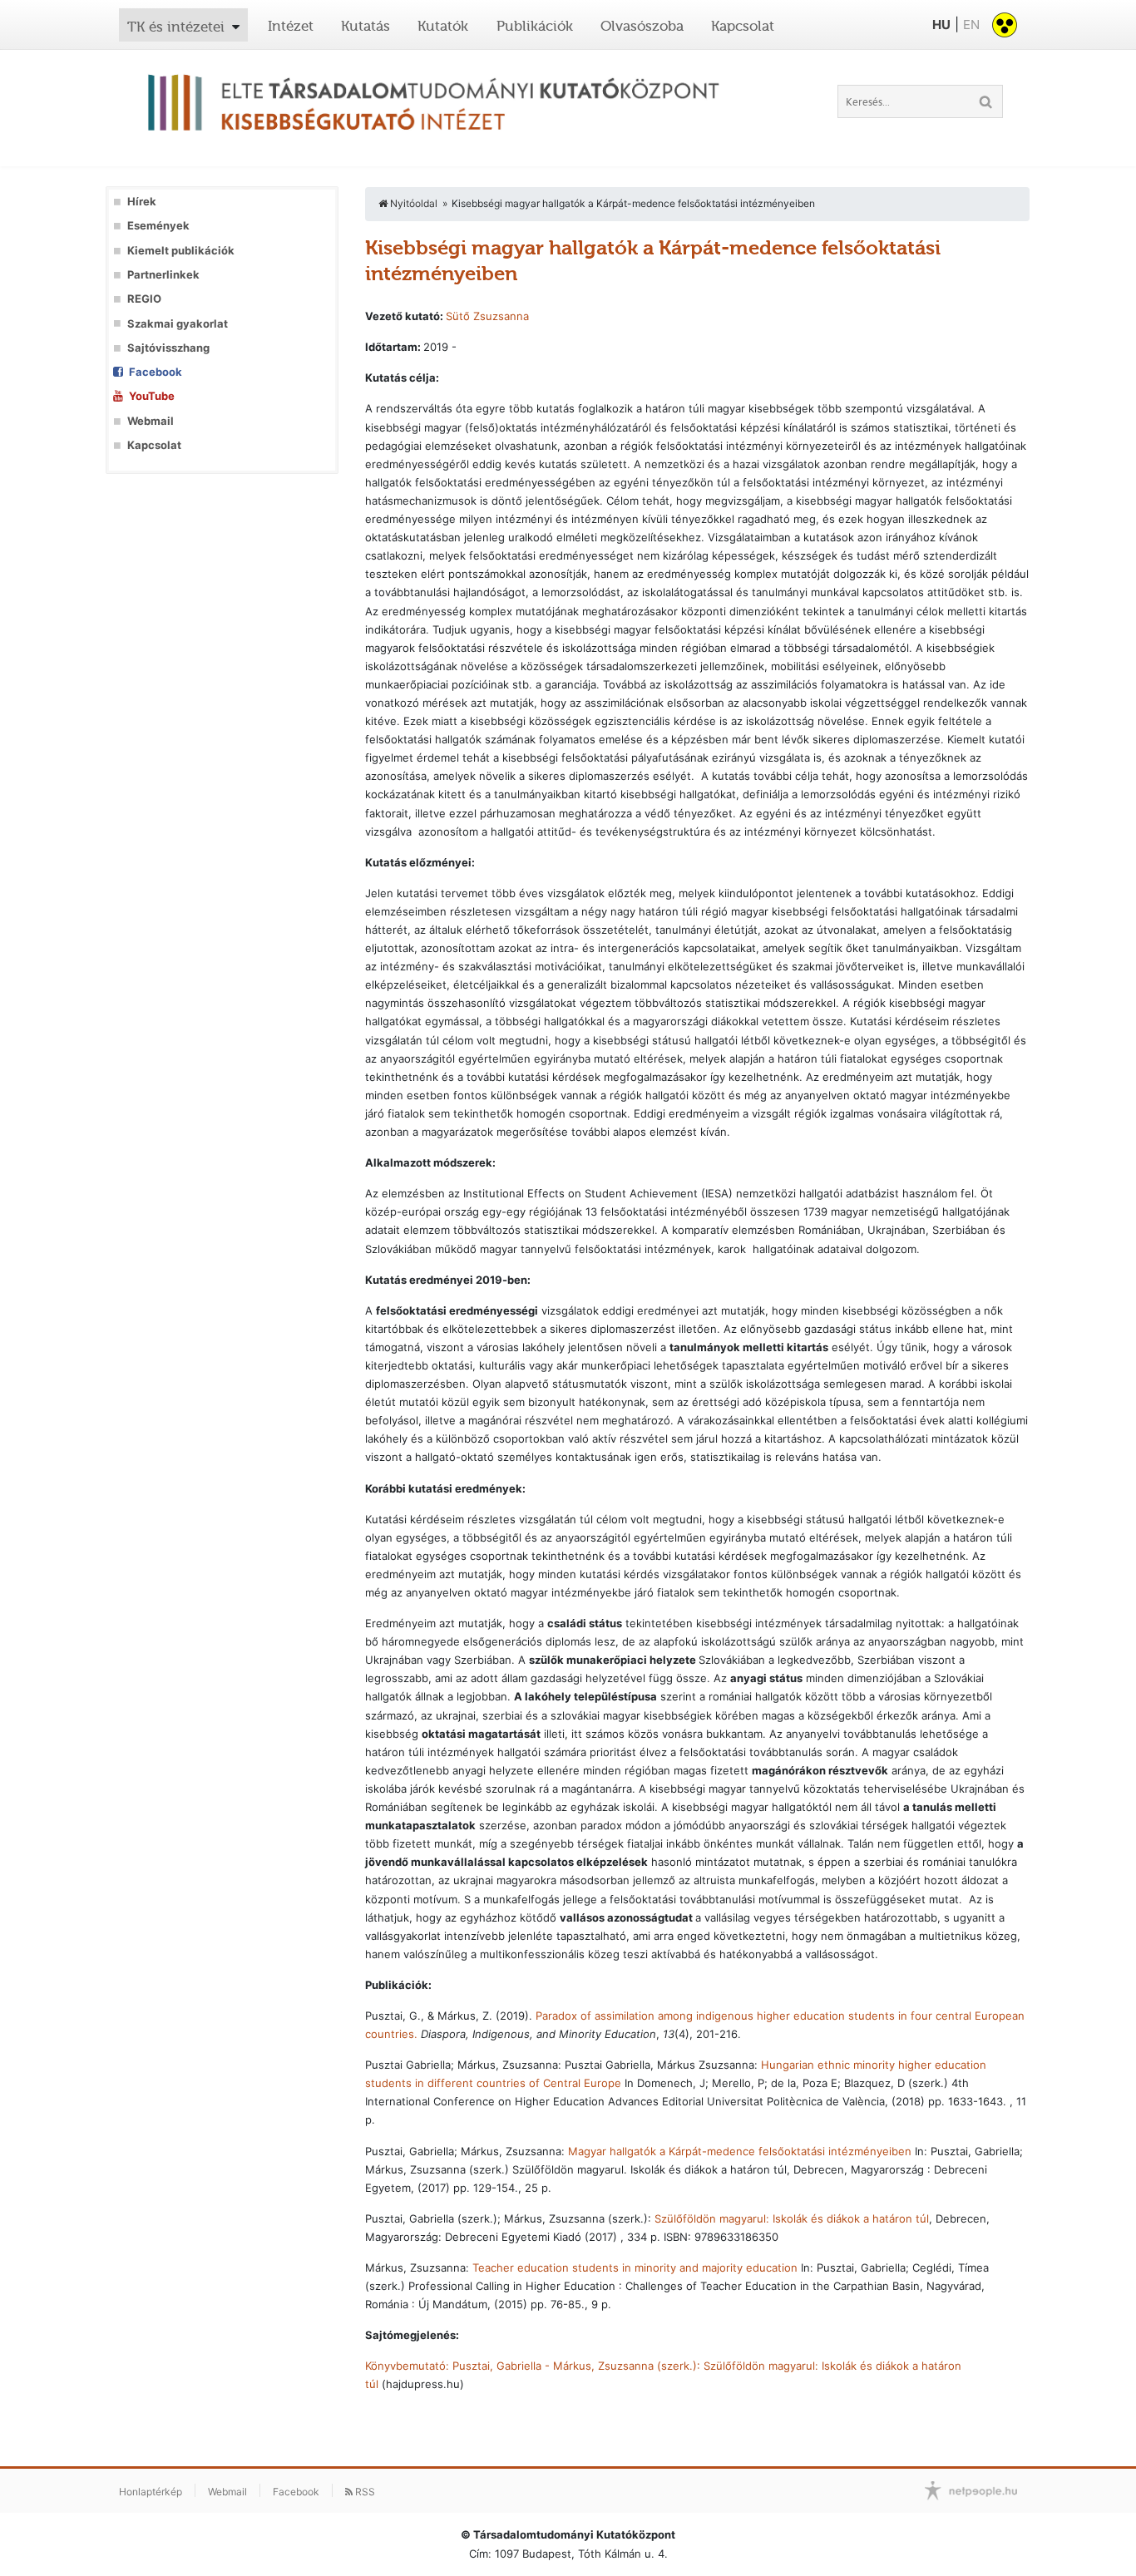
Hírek (142, 202)
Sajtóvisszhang (168, 348)
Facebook (156, 372)
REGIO (144, 299)
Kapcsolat (743, 26)
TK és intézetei (176, 27)
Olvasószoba (642, 26)
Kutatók (443, 26)
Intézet (291, 26)
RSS (364, 2492)
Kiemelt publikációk (181, 251)
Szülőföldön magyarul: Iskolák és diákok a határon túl (792, 2218)
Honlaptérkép (151, 2492)
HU (941, 25)
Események (158, 226)
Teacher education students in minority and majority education (635, 2268)
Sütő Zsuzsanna (487, 316)
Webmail (151, 421)
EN (971, 25)
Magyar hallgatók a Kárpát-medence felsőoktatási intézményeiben (740, 2151)
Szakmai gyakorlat (178, 324)
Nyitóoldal (412, 203)
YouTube (152, 396)
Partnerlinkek (163, 275)
